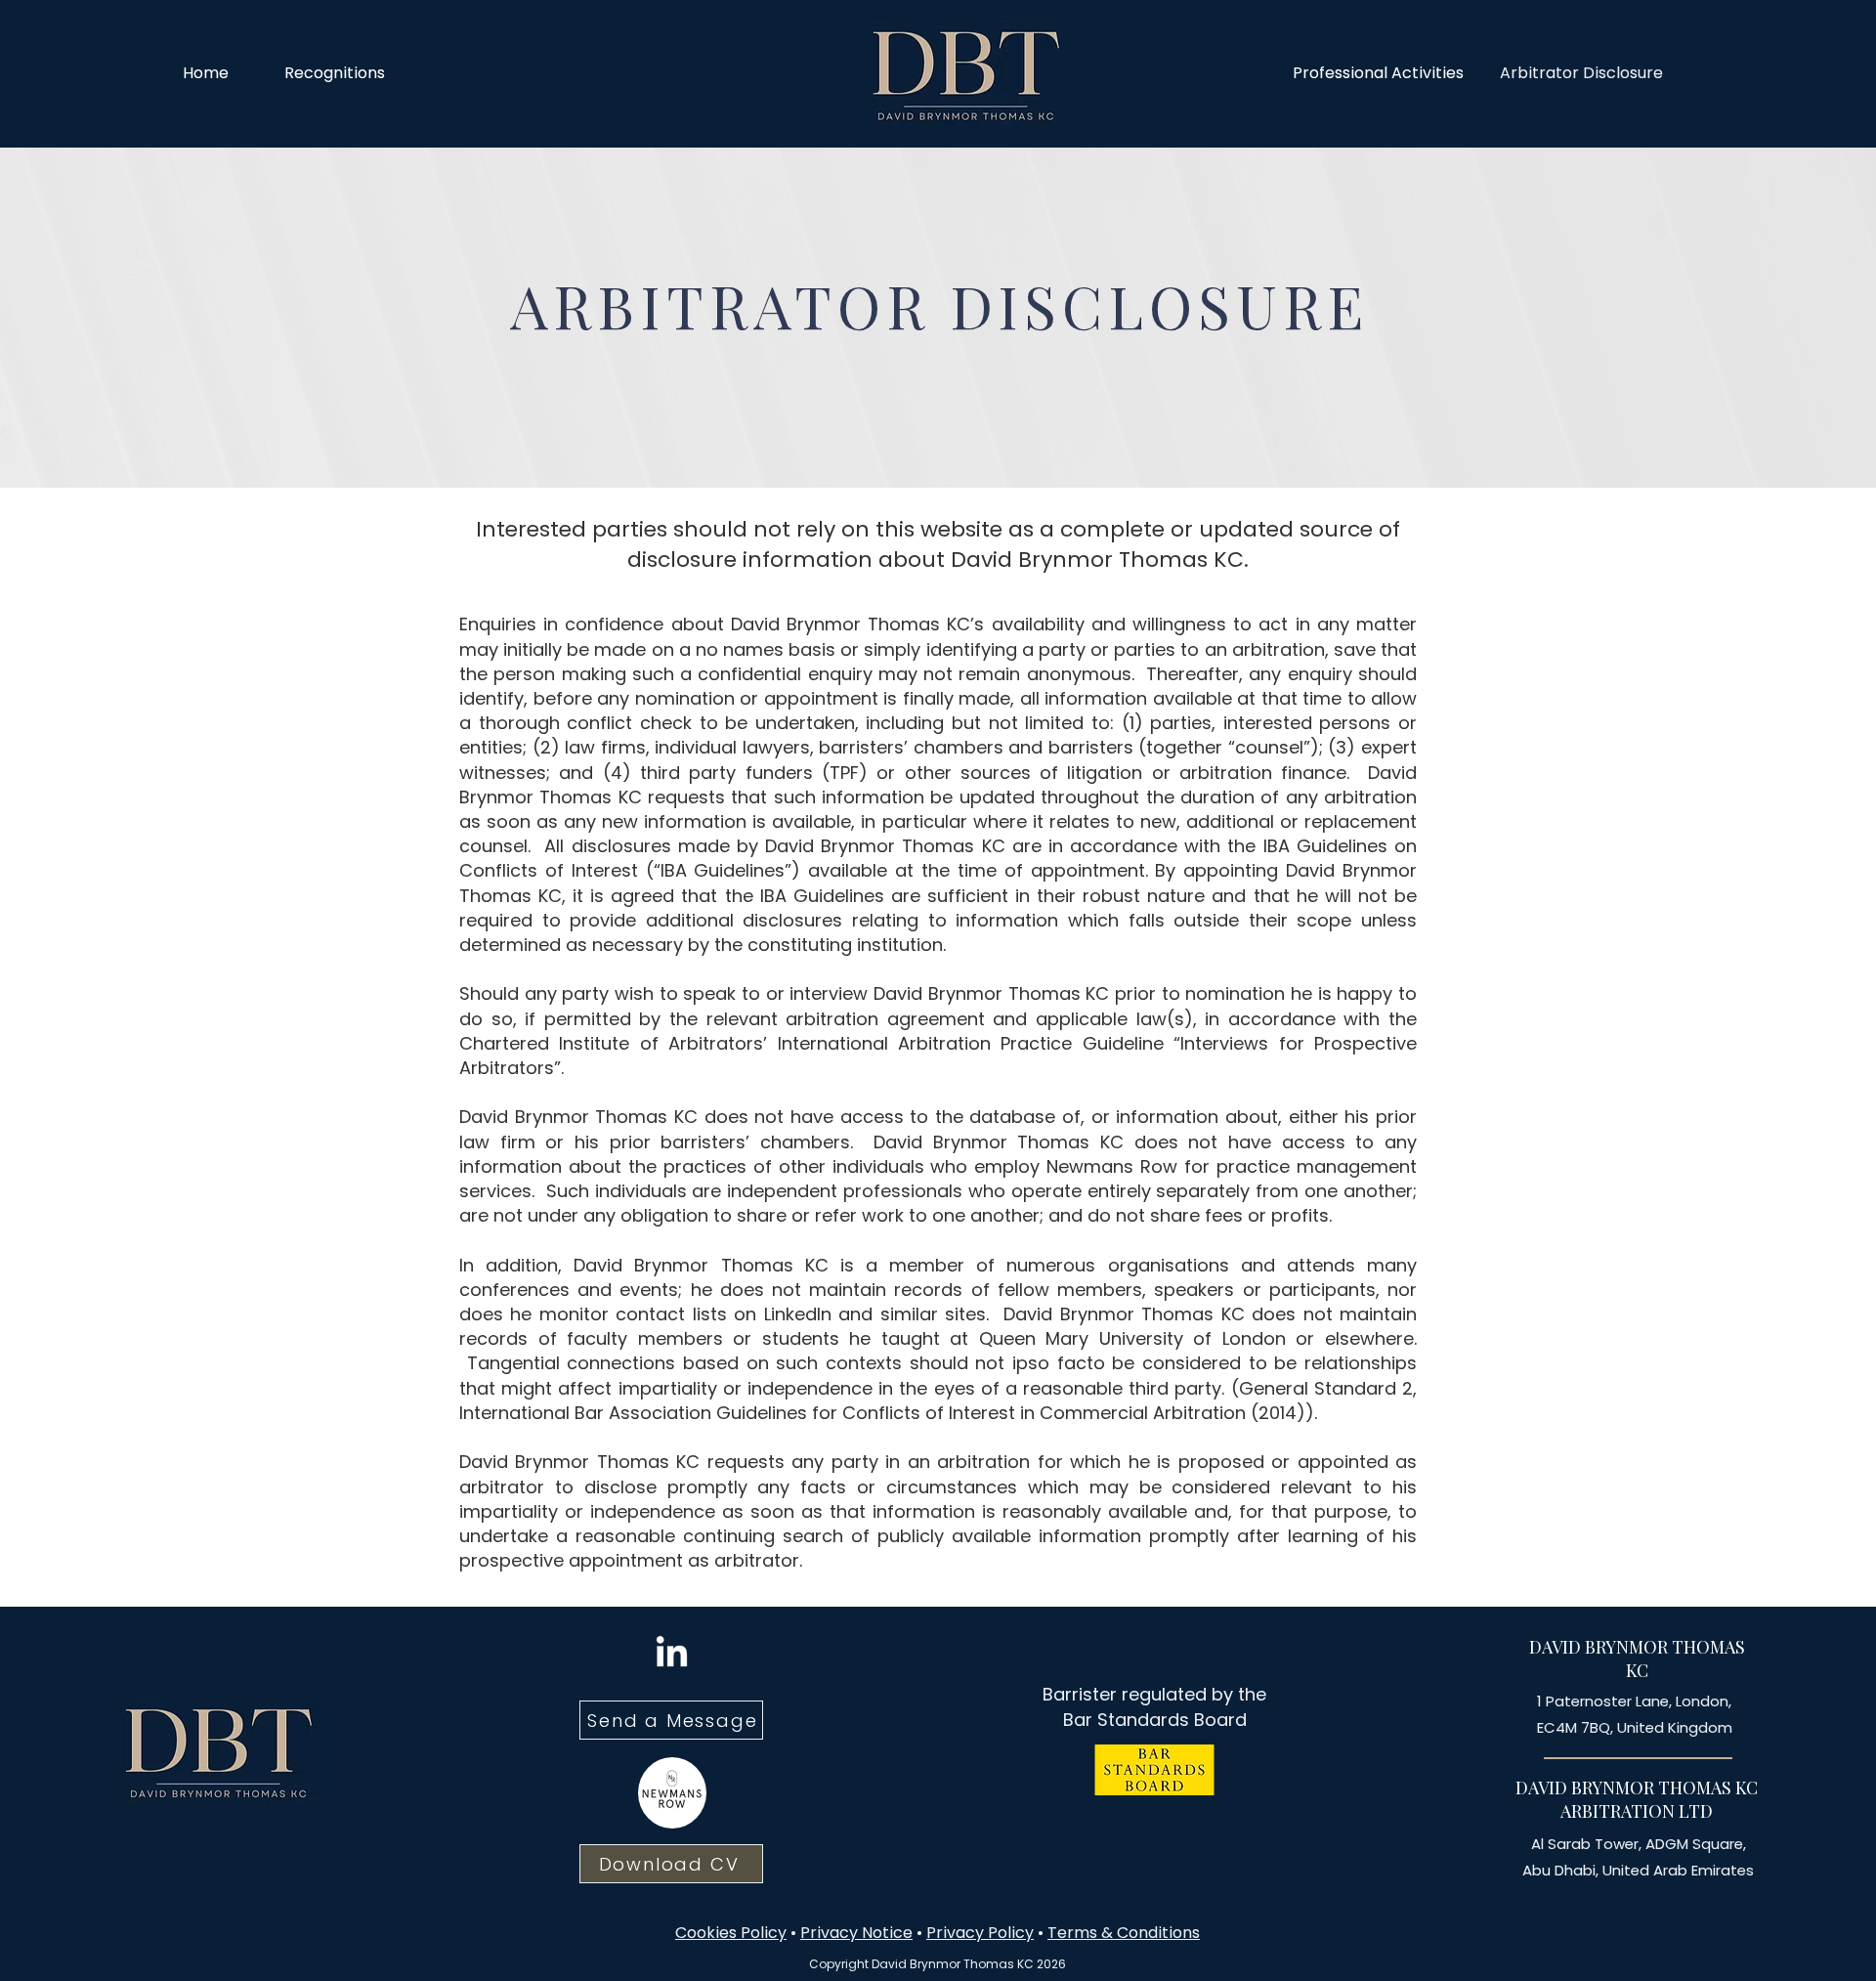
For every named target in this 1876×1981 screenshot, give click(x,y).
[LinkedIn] (672, 1654)
